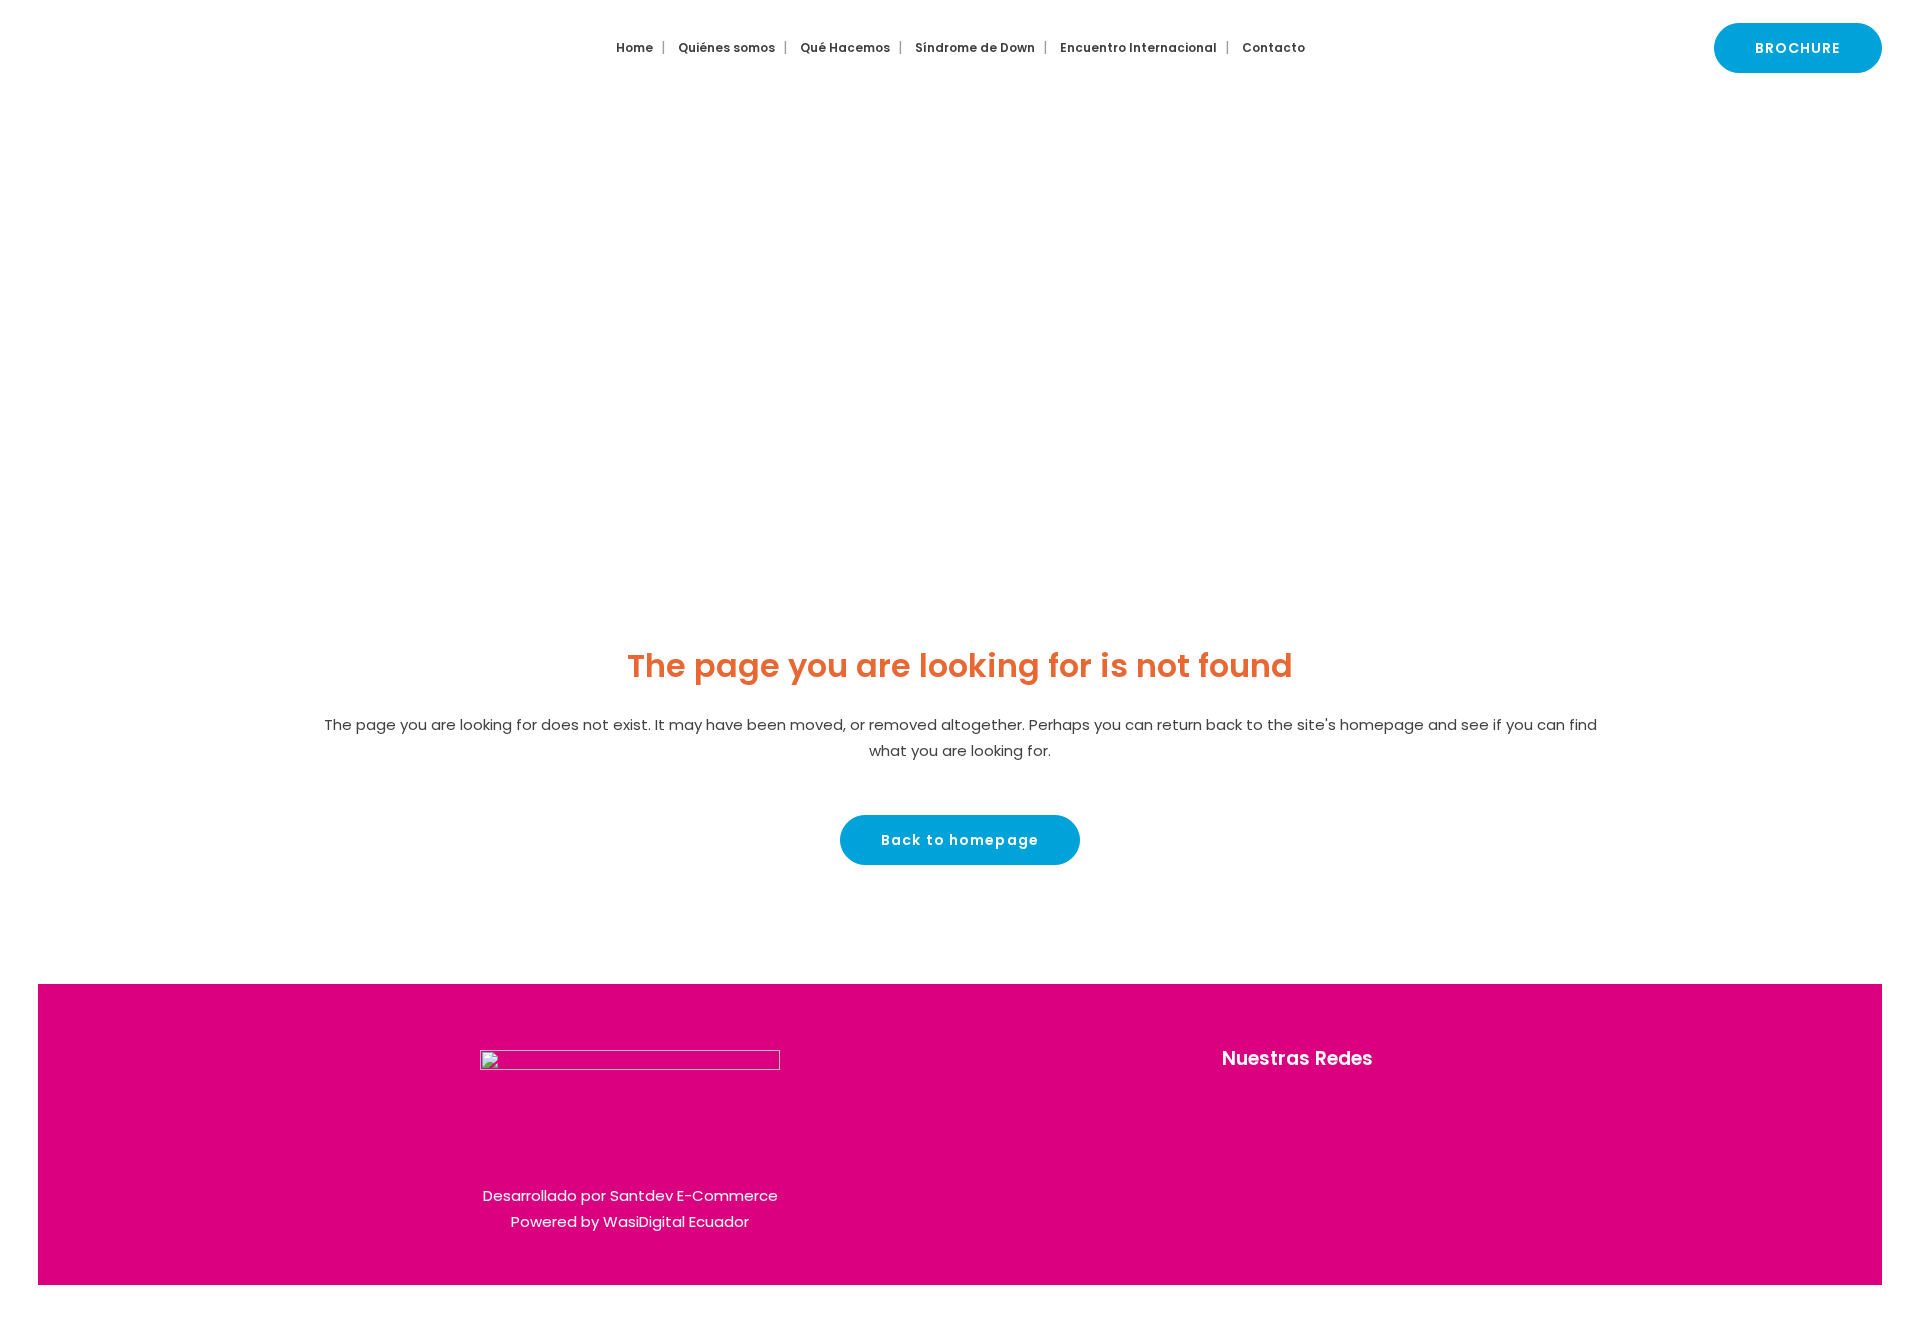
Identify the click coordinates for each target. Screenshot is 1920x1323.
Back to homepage (960, 840)
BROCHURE (1798, 48)
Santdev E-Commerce (694, 1195)
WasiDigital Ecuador (676, 1221)
